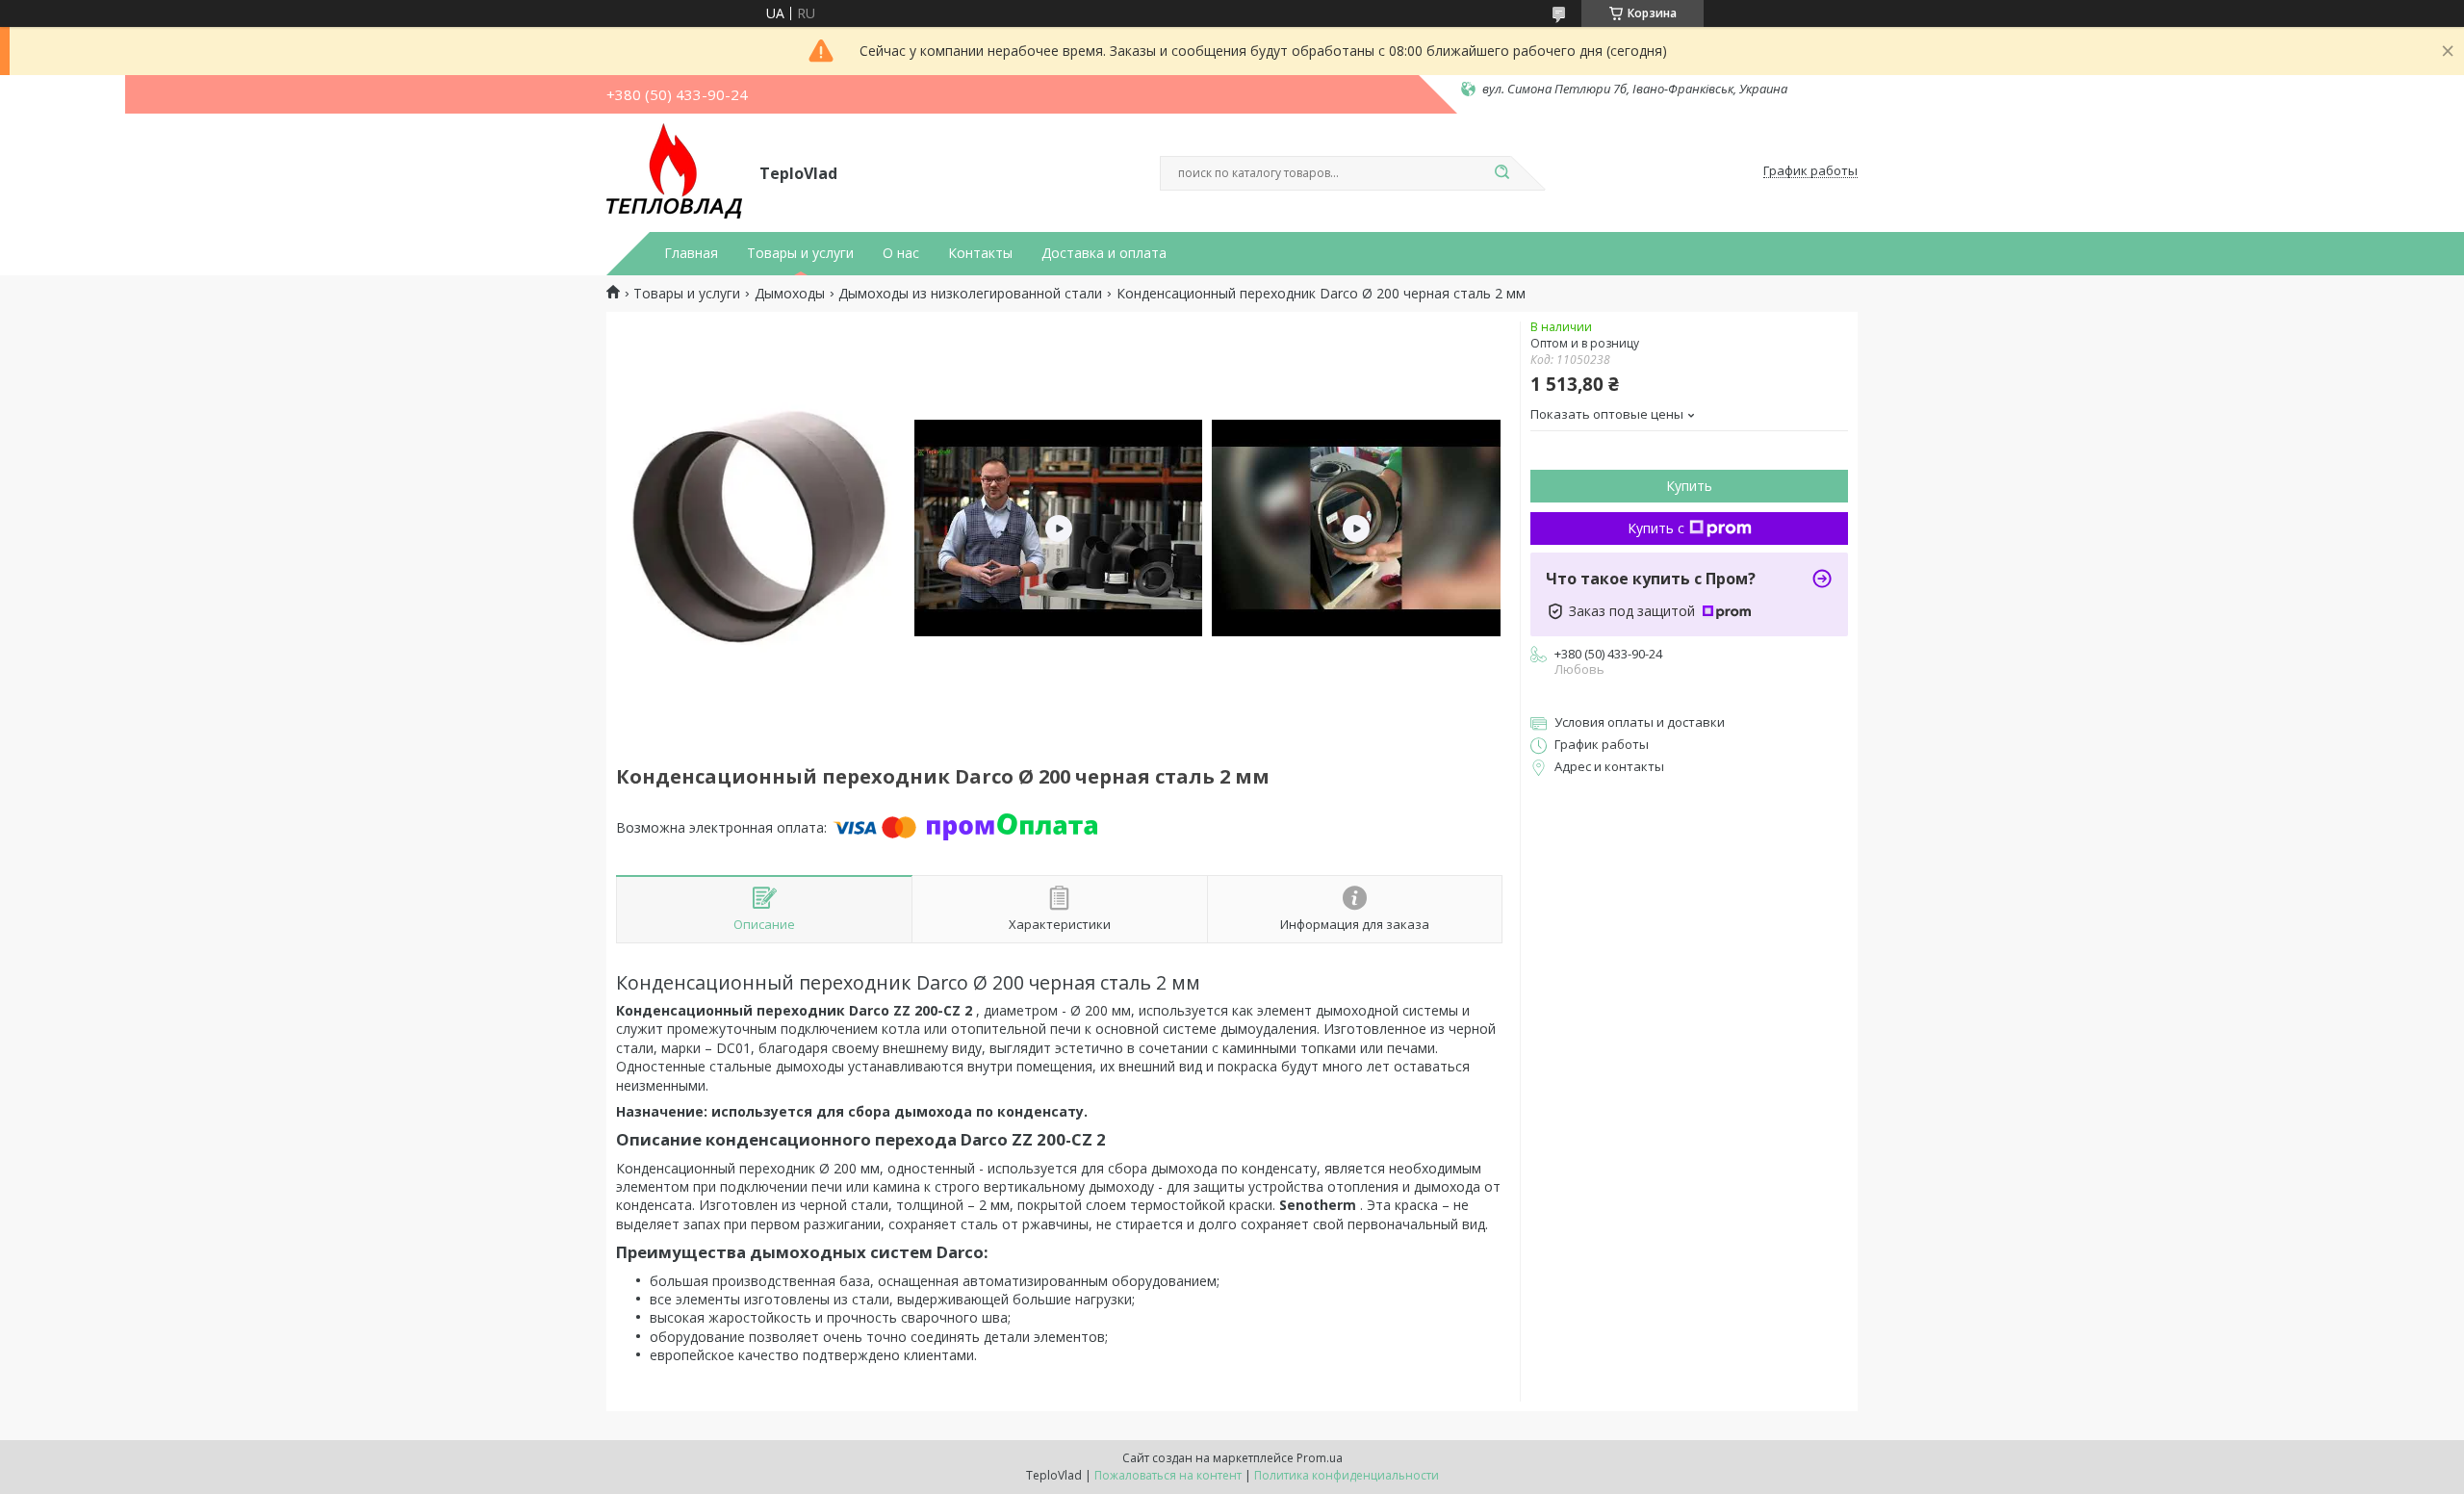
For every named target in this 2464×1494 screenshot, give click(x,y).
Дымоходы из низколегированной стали (970, 294)
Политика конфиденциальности (1347, 1475)
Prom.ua (1320, 1458)
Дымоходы (790, 294)
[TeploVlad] (674, 171)
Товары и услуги (800, 253)
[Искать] (1501, 173)
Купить (1689, 486)
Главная (691, 253)
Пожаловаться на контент (1168, 1475)
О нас (901, 253)
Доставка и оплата (1104, 253)
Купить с (1656, 528)
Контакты (980, 253)
